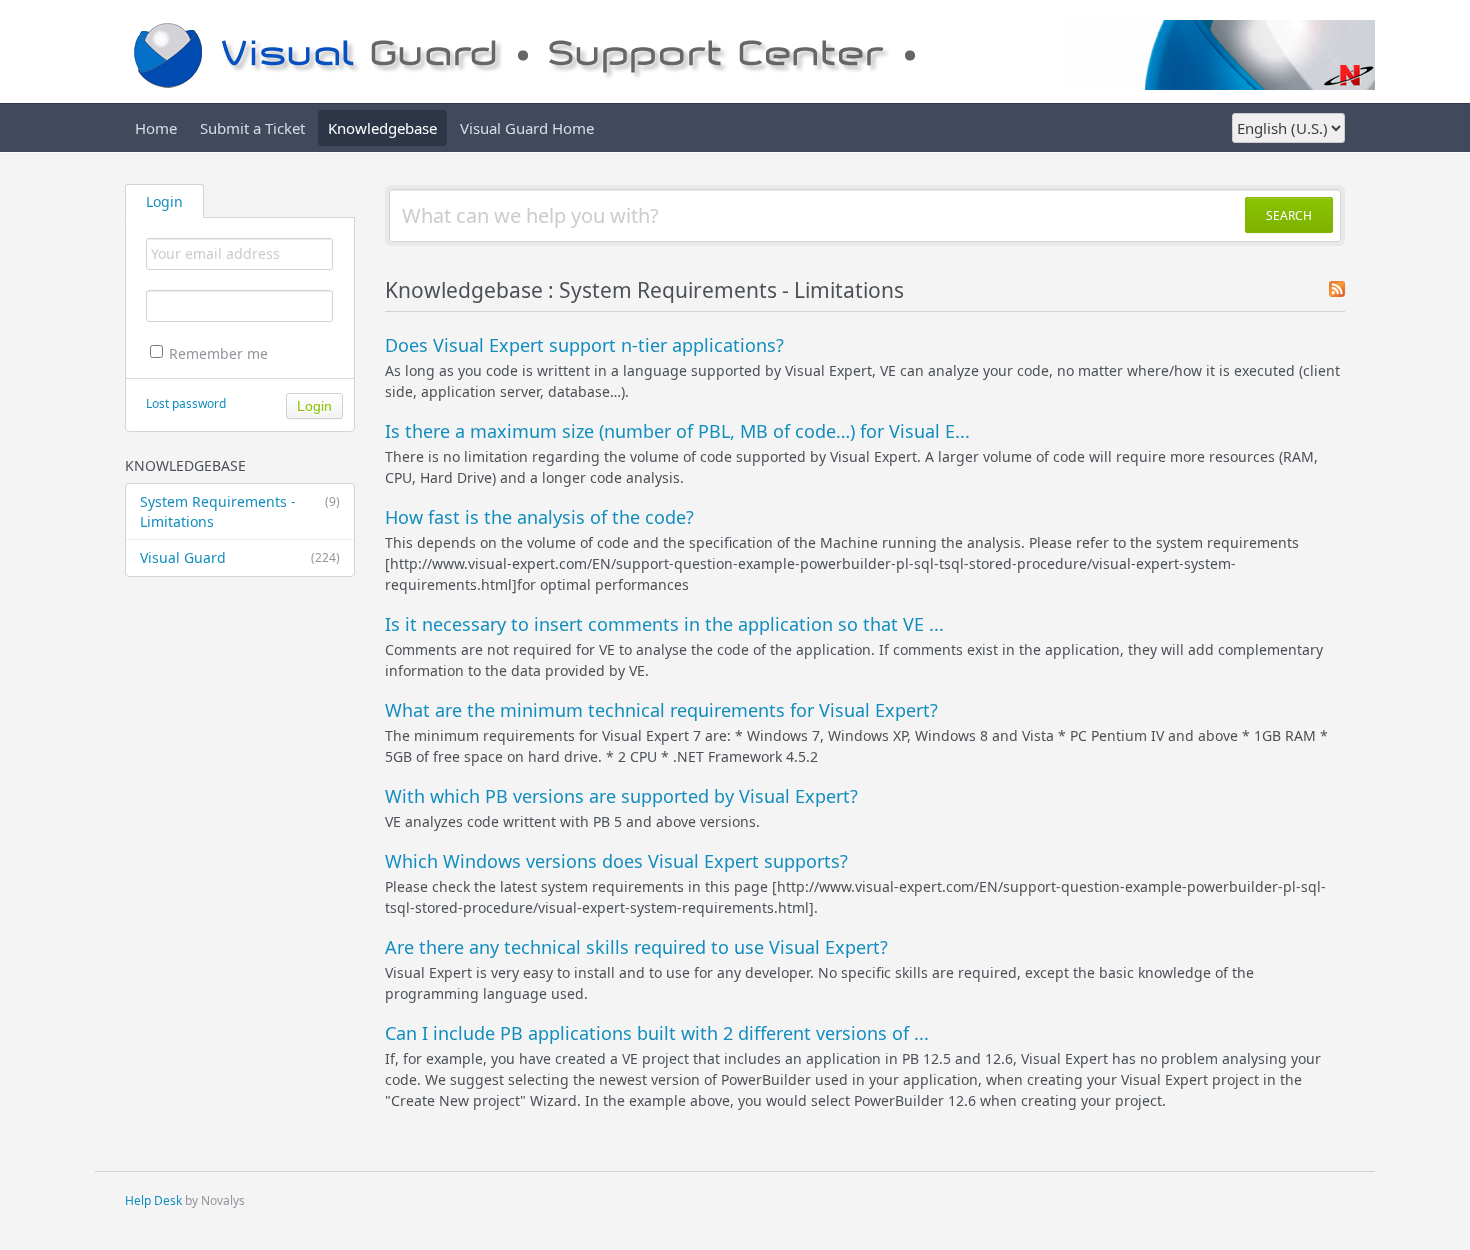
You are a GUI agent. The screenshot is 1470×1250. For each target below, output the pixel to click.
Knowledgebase (382, 128)
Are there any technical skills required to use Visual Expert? (636, 947)
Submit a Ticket (252, 128)
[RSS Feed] (1337, 291)
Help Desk (153, 1200)
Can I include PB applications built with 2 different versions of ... (657, 1033)
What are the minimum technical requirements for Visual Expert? (661, 710)
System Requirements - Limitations (240, 511)
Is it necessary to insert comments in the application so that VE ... (664, 624)
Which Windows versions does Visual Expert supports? (616, 861)
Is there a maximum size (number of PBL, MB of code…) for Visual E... (677, 431)
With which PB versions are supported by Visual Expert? (621, 796)
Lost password (186, 403)
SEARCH (1289, 215)
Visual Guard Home (527, 128)
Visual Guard (240, 557)
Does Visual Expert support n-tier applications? (584, 345)
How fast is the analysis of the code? (539, 517)
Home (156, 128)
